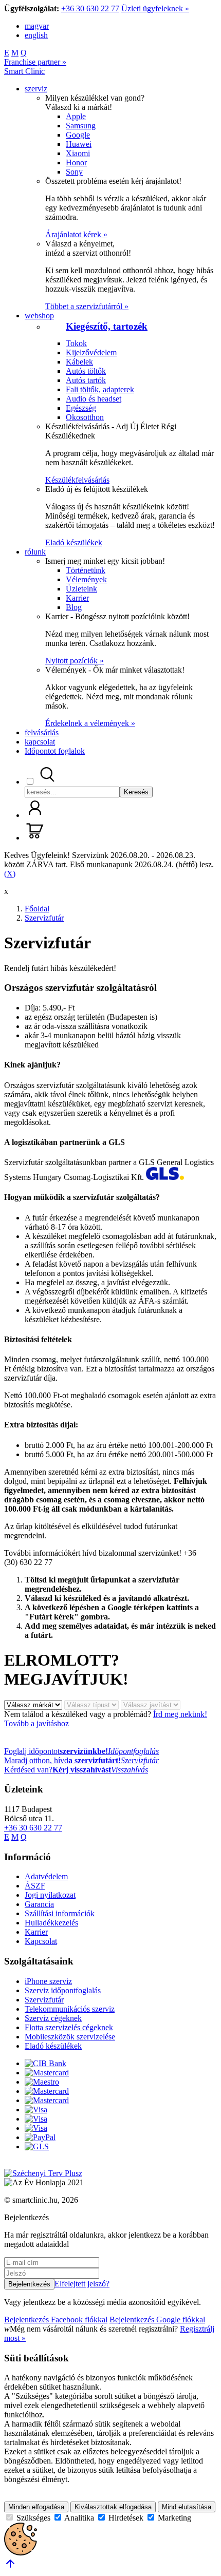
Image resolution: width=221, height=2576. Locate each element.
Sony (74, 172)
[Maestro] (42, 2082)
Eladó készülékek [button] (74, 542)
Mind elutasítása (187, 2507)
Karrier (77, 598)
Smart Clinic (24, 71)
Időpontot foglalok (55, 751)
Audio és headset (94, 399)
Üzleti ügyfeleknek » (155, 8)
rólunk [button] (35, 552)
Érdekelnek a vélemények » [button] (90, 723)
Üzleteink (81, 589)
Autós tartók (86, 380)
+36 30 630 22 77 (90, 8)
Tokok (76, 343)
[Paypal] (40, 2137)
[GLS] (37, 2146)
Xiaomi (78, 153)
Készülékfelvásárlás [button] (77, 480)
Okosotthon (85, 417)
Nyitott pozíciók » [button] (75, 661)
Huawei (79, 144)
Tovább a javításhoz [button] (36, 1723)
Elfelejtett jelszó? (82, 2284)
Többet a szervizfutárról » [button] (87, 306)
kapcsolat (40, 742)
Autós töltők (86, 371)
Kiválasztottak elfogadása (113, 2507)
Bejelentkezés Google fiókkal (157, 2320)
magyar (37, 26)
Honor (76, 163)
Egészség (81, 408)
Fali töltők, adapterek (100, 389)
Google (78, 135)
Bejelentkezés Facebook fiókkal (56, 2320)
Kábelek (79, 362)
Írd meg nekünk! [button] (180, 1714)
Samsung (81, 126)
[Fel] (10, 2567)
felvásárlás (42, 732)
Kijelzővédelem (91, 352)
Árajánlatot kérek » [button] (76, 234)
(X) (10, 874)
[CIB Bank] (45, 2063)
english (36, 35)
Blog (74, 607)
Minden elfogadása (36, 2507)
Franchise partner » (35, 62)
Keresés (136, 792)
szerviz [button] (36, 89)
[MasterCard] (47, 2073)
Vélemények (86, 579)
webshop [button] (39, 316)
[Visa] (36, 2110)
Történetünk (86, 570)
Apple (76, 116)
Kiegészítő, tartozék (107, 326)
